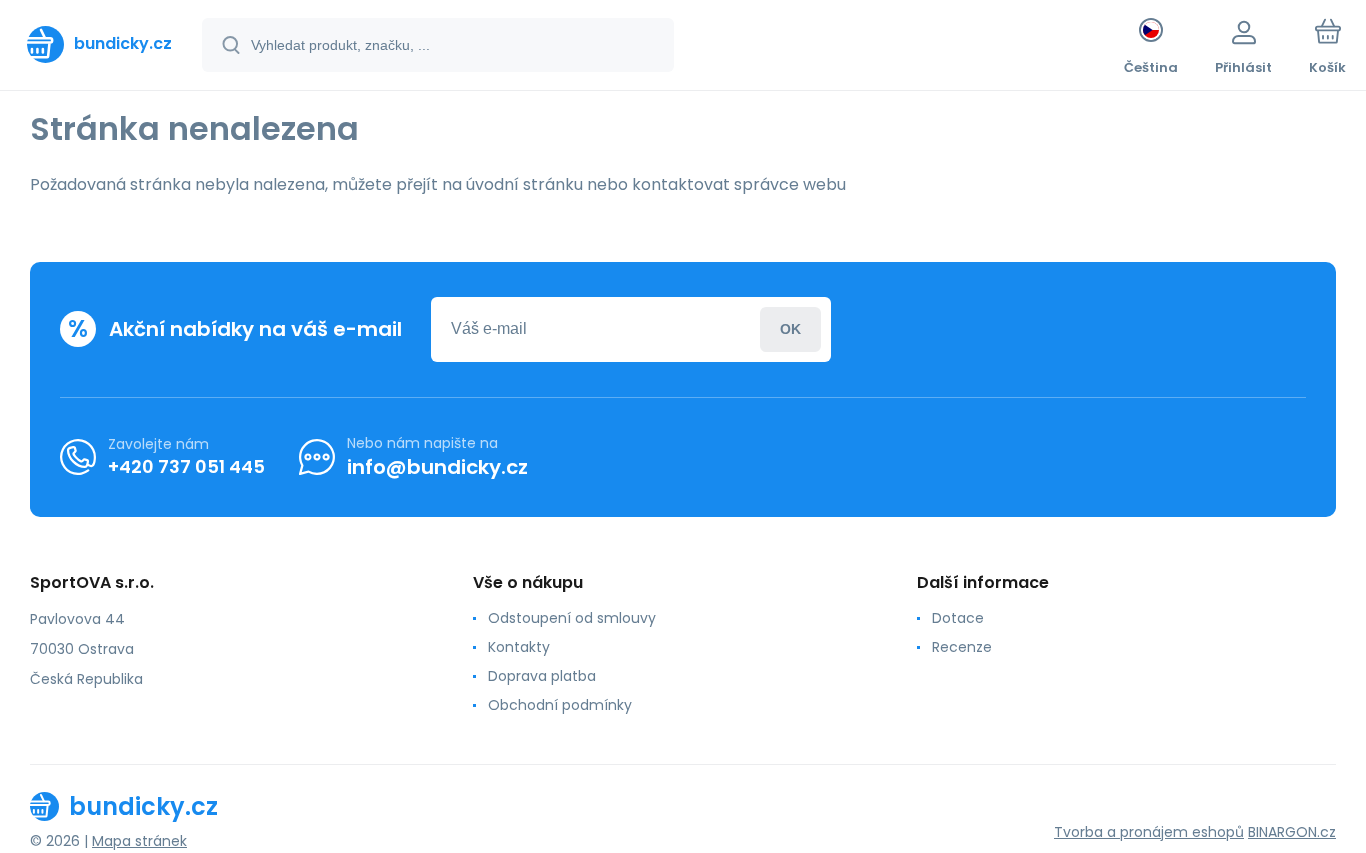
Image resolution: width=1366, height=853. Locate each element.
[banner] (99, 44)
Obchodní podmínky (560, 705)
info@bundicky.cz (437, 467)
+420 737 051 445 (186, 466)
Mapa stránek (139, 841)
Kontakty (519, 647)
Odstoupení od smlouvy (572, 618)
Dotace (958, 618)
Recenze (962, 647)
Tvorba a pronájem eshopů (1149, 832)
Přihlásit (790, 329)
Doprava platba (542, 676)
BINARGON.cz (1292, 832)
